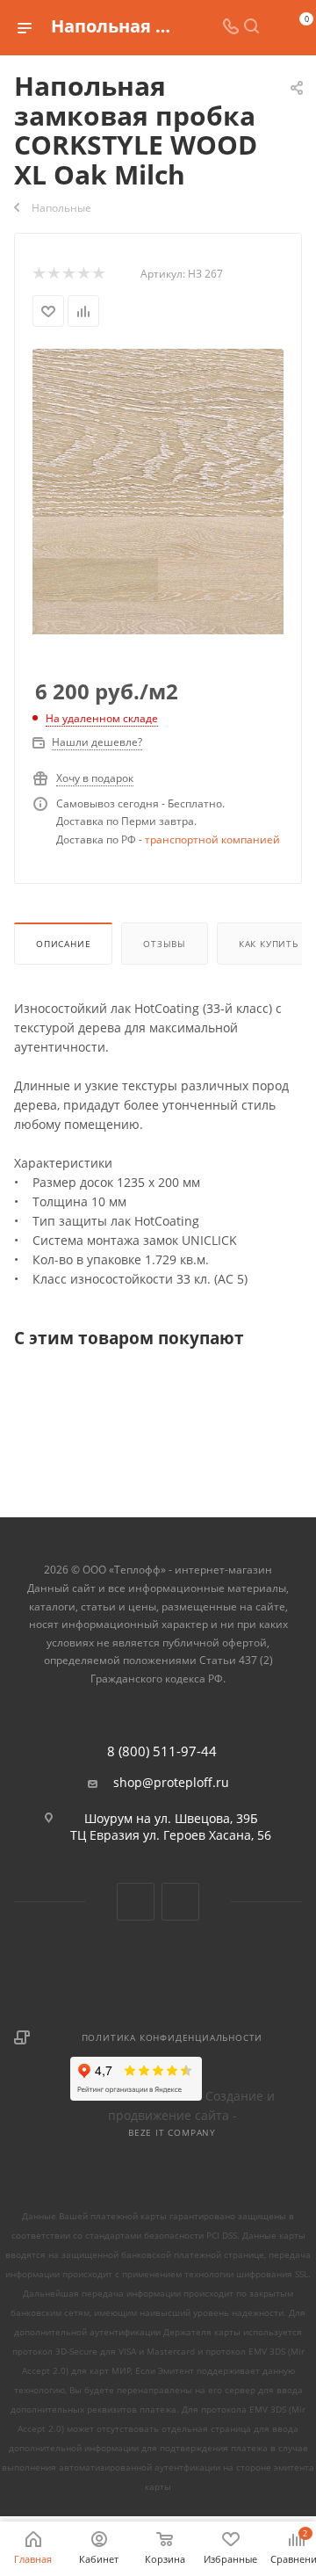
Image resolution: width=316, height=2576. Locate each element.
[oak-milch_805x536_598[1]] (158, 431)
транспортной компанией (212, 839)
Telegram (180, 1902)
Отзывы (165, 944)
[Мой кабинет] (272, 28)
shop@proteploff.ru (171, 1783)
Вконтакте (136, 1902)
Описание (63, 944)
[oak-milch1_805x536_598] (158, 599)
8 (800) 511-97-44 (162, 1751)
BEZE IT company (172, 2132)
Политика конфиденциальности (172, 2037)
